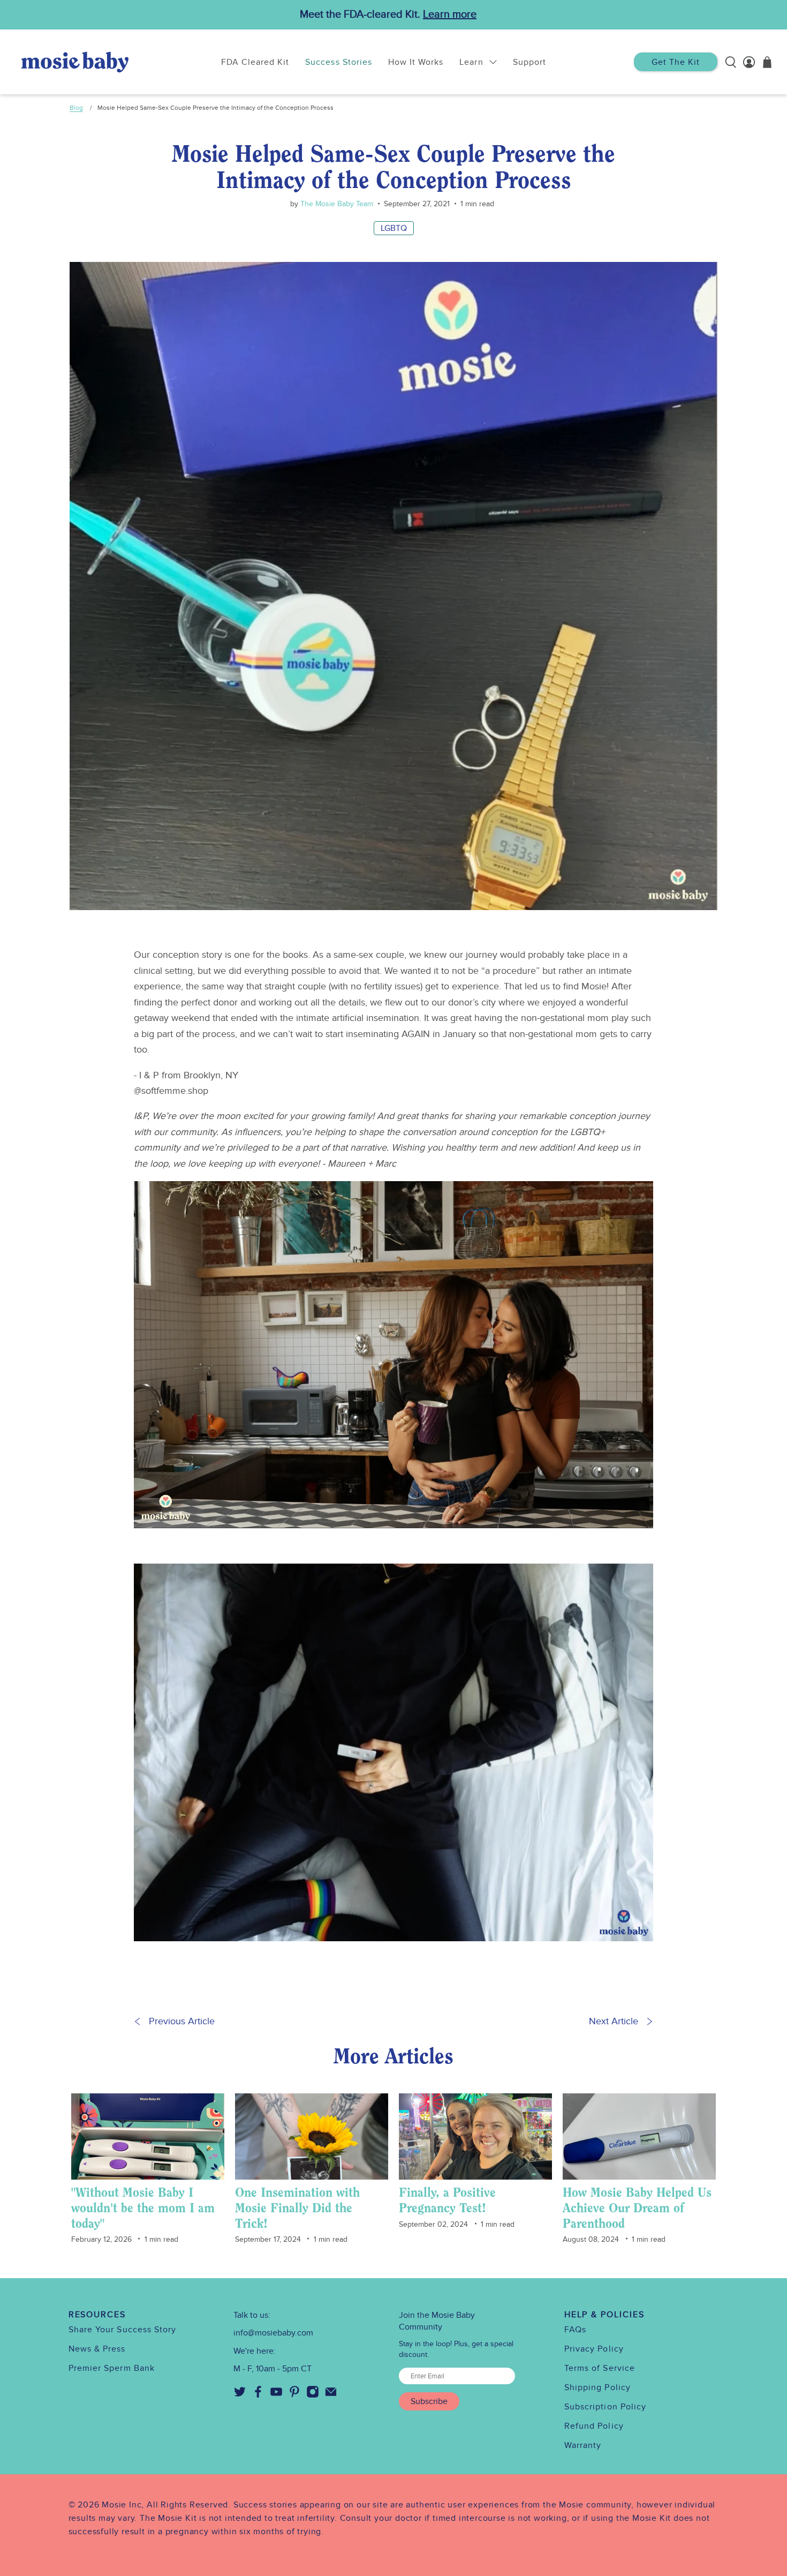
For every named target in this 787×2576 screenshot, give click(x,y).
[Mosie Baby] (75, 62)
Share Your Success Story (123, 2330)
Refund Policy (594, 2426)
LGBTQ (394, 228)
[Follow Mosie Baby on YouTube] (276, 2395)
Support (529, 62)
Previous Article (182, 2021)
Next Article (614, 2021)
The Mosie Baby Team (336, 204)
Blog (76, 108)
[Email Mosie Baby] (331, 2395)
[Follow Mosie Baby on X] (240, 2395)
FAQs (575, 2330)
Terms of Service (600, 2368)
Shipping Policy (597, 2387)
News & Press (97, 2349)
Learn (471, 62)
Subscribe (429, 2401)
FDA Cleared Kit (255, 62)
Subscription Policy (606, 2407)
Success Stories (339, 62)
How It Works (416, 62)
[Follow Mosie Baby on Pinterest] (294, 2395)
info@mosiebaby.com (273, 2333)
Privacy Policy (594, 2349)
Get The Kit (676, 62)
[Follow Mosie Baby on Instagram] (313, 2395)
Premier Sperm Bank (112, 2368)
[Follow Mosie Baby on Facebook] (258, 2395)
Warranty (583, 2445)
